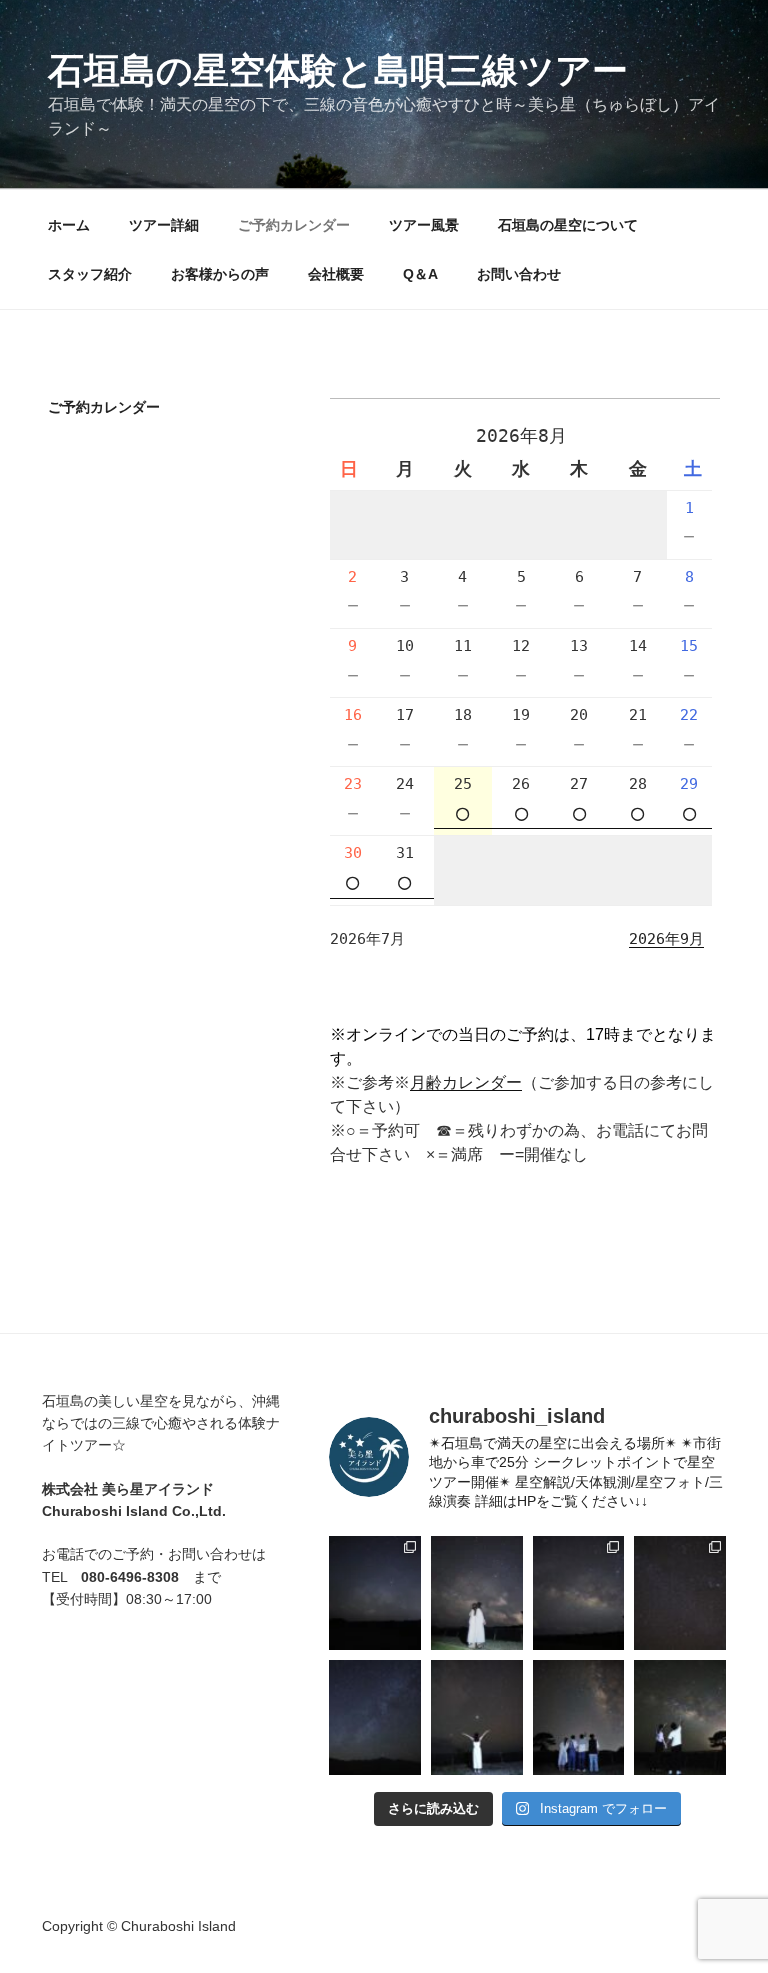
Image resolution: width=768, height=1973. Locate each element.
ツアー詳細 (164, 225)
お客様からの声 (220, 274)
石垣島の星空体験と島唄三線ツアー (338, 70)
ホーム (69, 225)
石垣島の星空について (568, 225)
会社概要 (336, 274)
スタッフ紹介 (90, 274)
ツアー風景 (424, 225)
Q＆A (420, 274)
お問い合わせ (519, 274)
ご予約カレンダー (294, 225)
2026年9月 (666, 939)
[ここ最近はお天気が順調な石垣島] (680, 1593)
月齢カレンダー (466, 1082)
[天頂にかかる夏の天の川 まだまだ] (579, 1717)
